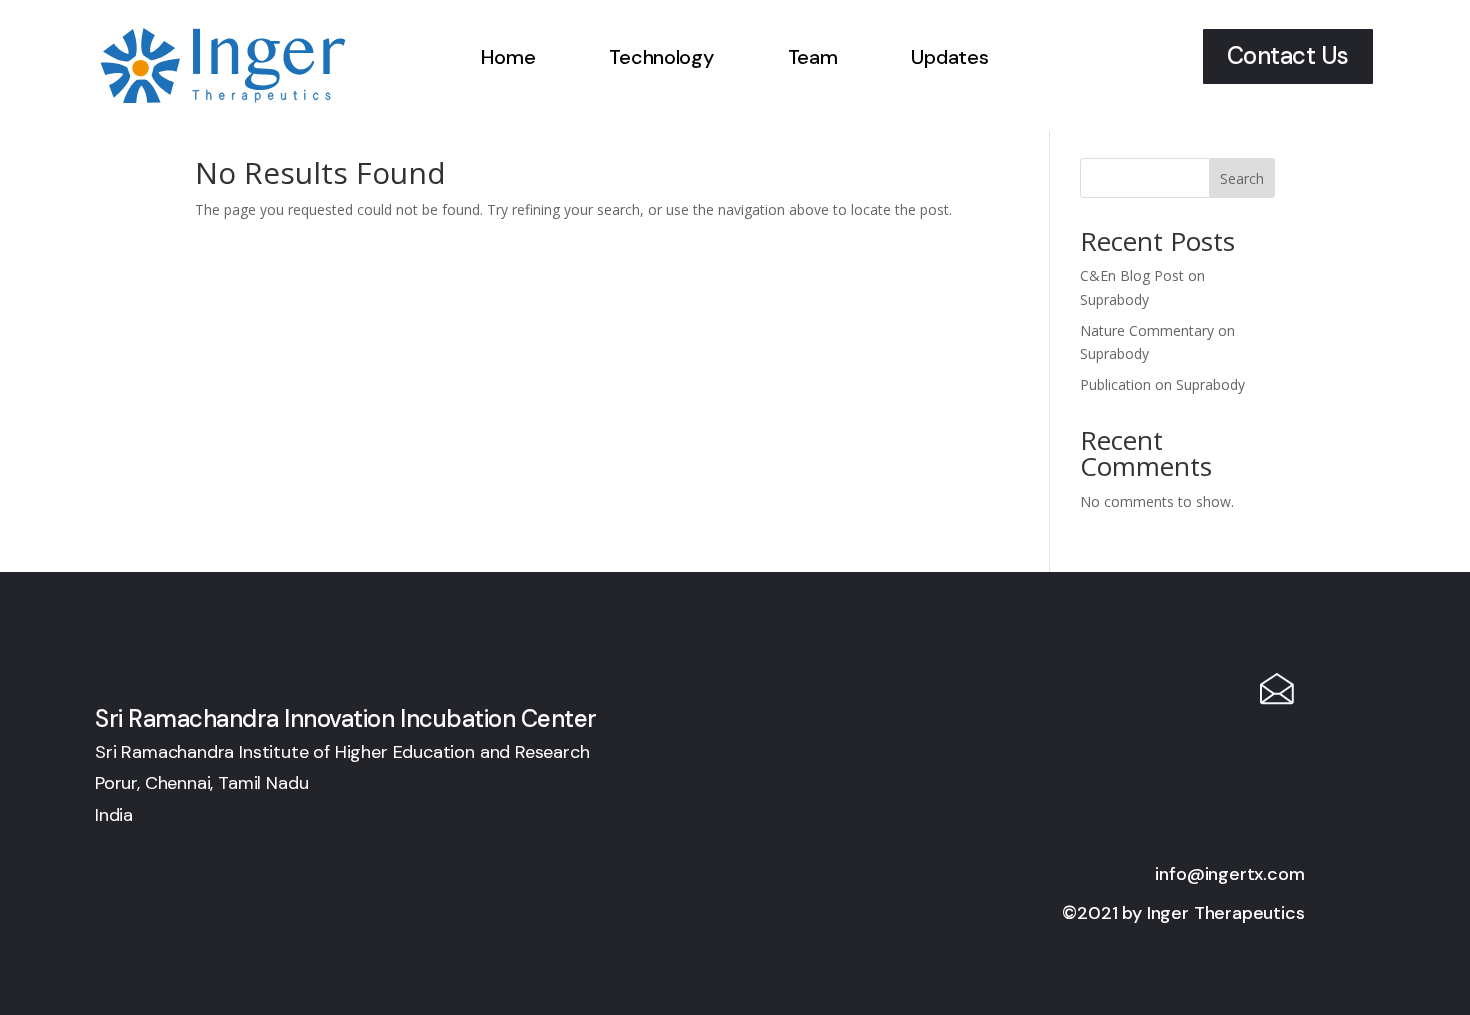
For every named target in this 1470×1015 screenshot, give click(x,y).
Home (508, 57)
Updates (949, 57)
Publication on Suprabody (1162, 384)
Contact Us (1288, 55)
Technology (661, 57)
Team (813, 57)
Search (1242, 178)
